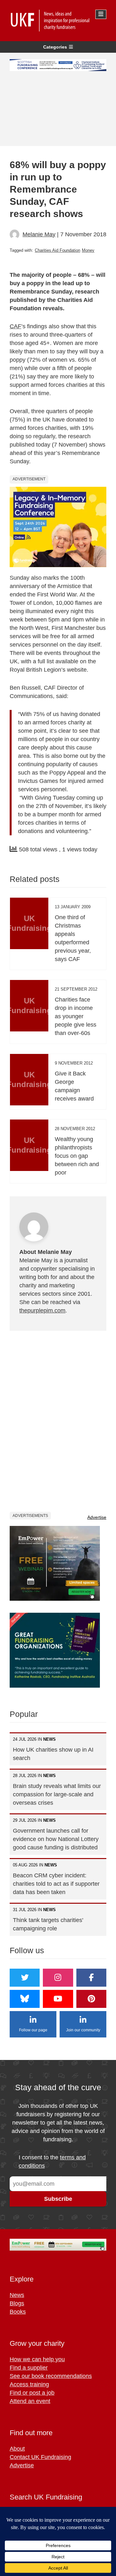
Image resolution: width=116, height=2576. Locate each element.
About (17, 2449)
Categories (55, 47)
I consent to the (52, 2162)
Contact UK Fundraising (40, 2457)
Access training (29, 2384)
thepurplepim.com (42, 1311)
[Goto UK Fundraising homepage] (56, 21)
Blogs (17, 2303)
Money (88, 250)
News (17, 2295)
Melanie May (39, 234)
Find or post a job (32, 2393)
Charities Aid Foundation (58, 250)
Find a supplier (29, 2368)
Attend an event (30, 2401)
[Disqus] (58, 1421)
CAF (15, 326)
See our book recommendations (51, 2376)
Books (18, 2312)
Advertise (97, 1517)
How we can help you (37, 2359)
